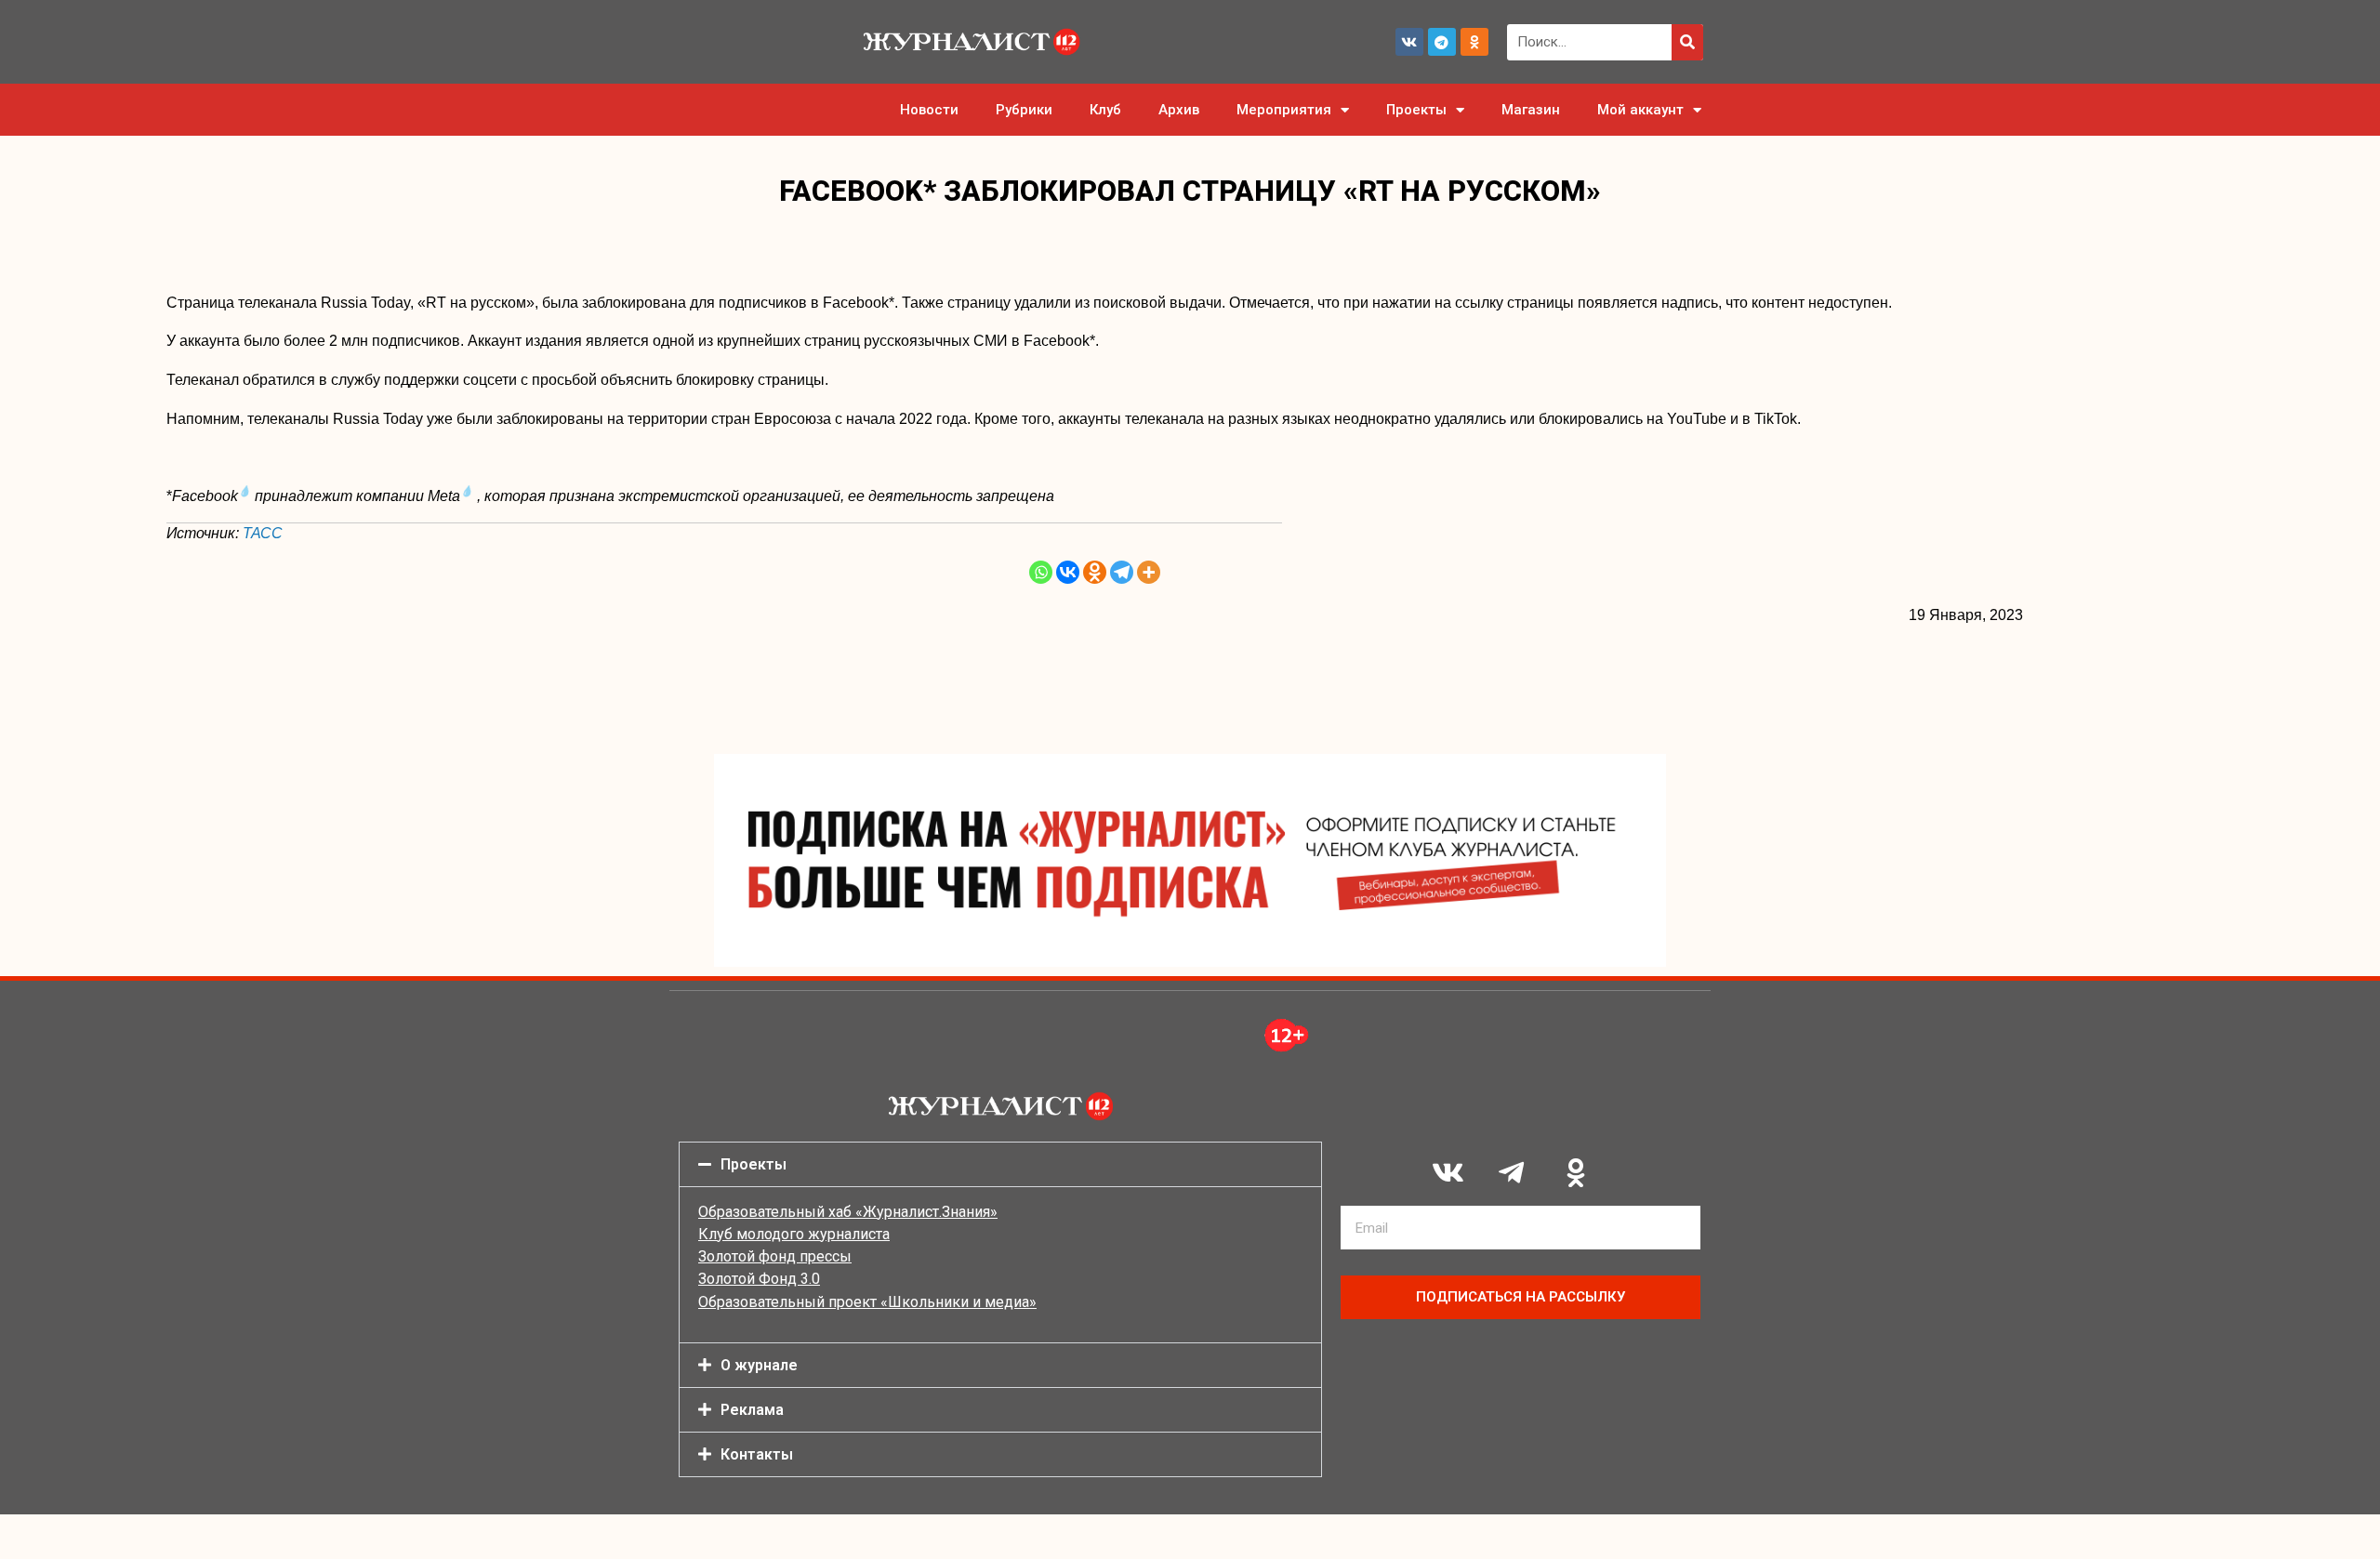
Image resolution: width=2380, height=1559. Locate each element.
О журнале (759, 1365)
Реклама (752, 1410)
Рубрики (1024, 110)
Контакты (757, 1454)
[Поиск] (1687, 42)
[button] (1000, 1164)
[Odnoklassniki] (1474, 42)
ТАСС (263, 533)
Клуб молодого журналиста (794, 1234)
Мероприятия (1284, 110)
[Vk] (1409, 42)
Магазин (1531, 110)
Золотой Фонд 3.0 (759, 1279)
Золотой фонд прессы (775, 1256)
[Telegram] (1442, 42)
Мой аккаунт (1640, 110)
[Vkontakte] (1068, 572)
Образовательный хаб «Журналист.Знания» (848, 1212)
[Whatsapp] (1041, 572)
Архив (1179, 110)
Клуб (1105, 110)
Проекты (1416, 110)
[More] (1149, 572)
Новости (929, 110)
